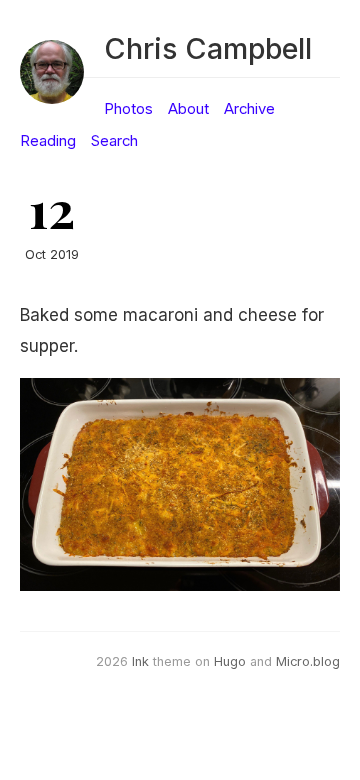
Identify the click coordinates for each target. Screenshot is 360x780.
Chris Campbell (208, 48)
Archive (249, 109)
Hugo (230, 661)
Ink (140, 661)
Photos (128, 109)
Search (114, 141)
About (188, 109)
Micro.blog (308, 661)
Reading (48, 141)
